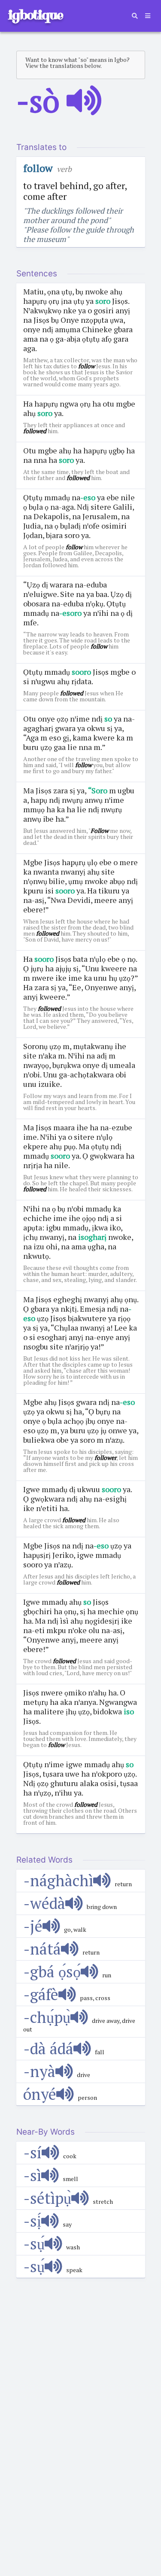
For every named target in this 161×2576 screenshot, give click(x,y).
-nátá (42, 1949)
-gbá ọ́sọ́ (52, 1972)
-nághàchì (58, 1880)
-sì (32, 2175)
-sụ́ (34, 2244)
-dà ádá (48, 2048)
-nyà (39, 2071)
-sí (32, 2152)
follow (38, 168)
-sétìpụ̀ (47, 2198)
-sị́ (32, 2221)
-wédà (44, 1903)
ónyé (40, 2094)
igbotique (35, 15)
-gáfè (41, 1994)
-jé (33, 1926)
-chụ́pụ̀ (47, 2017)
